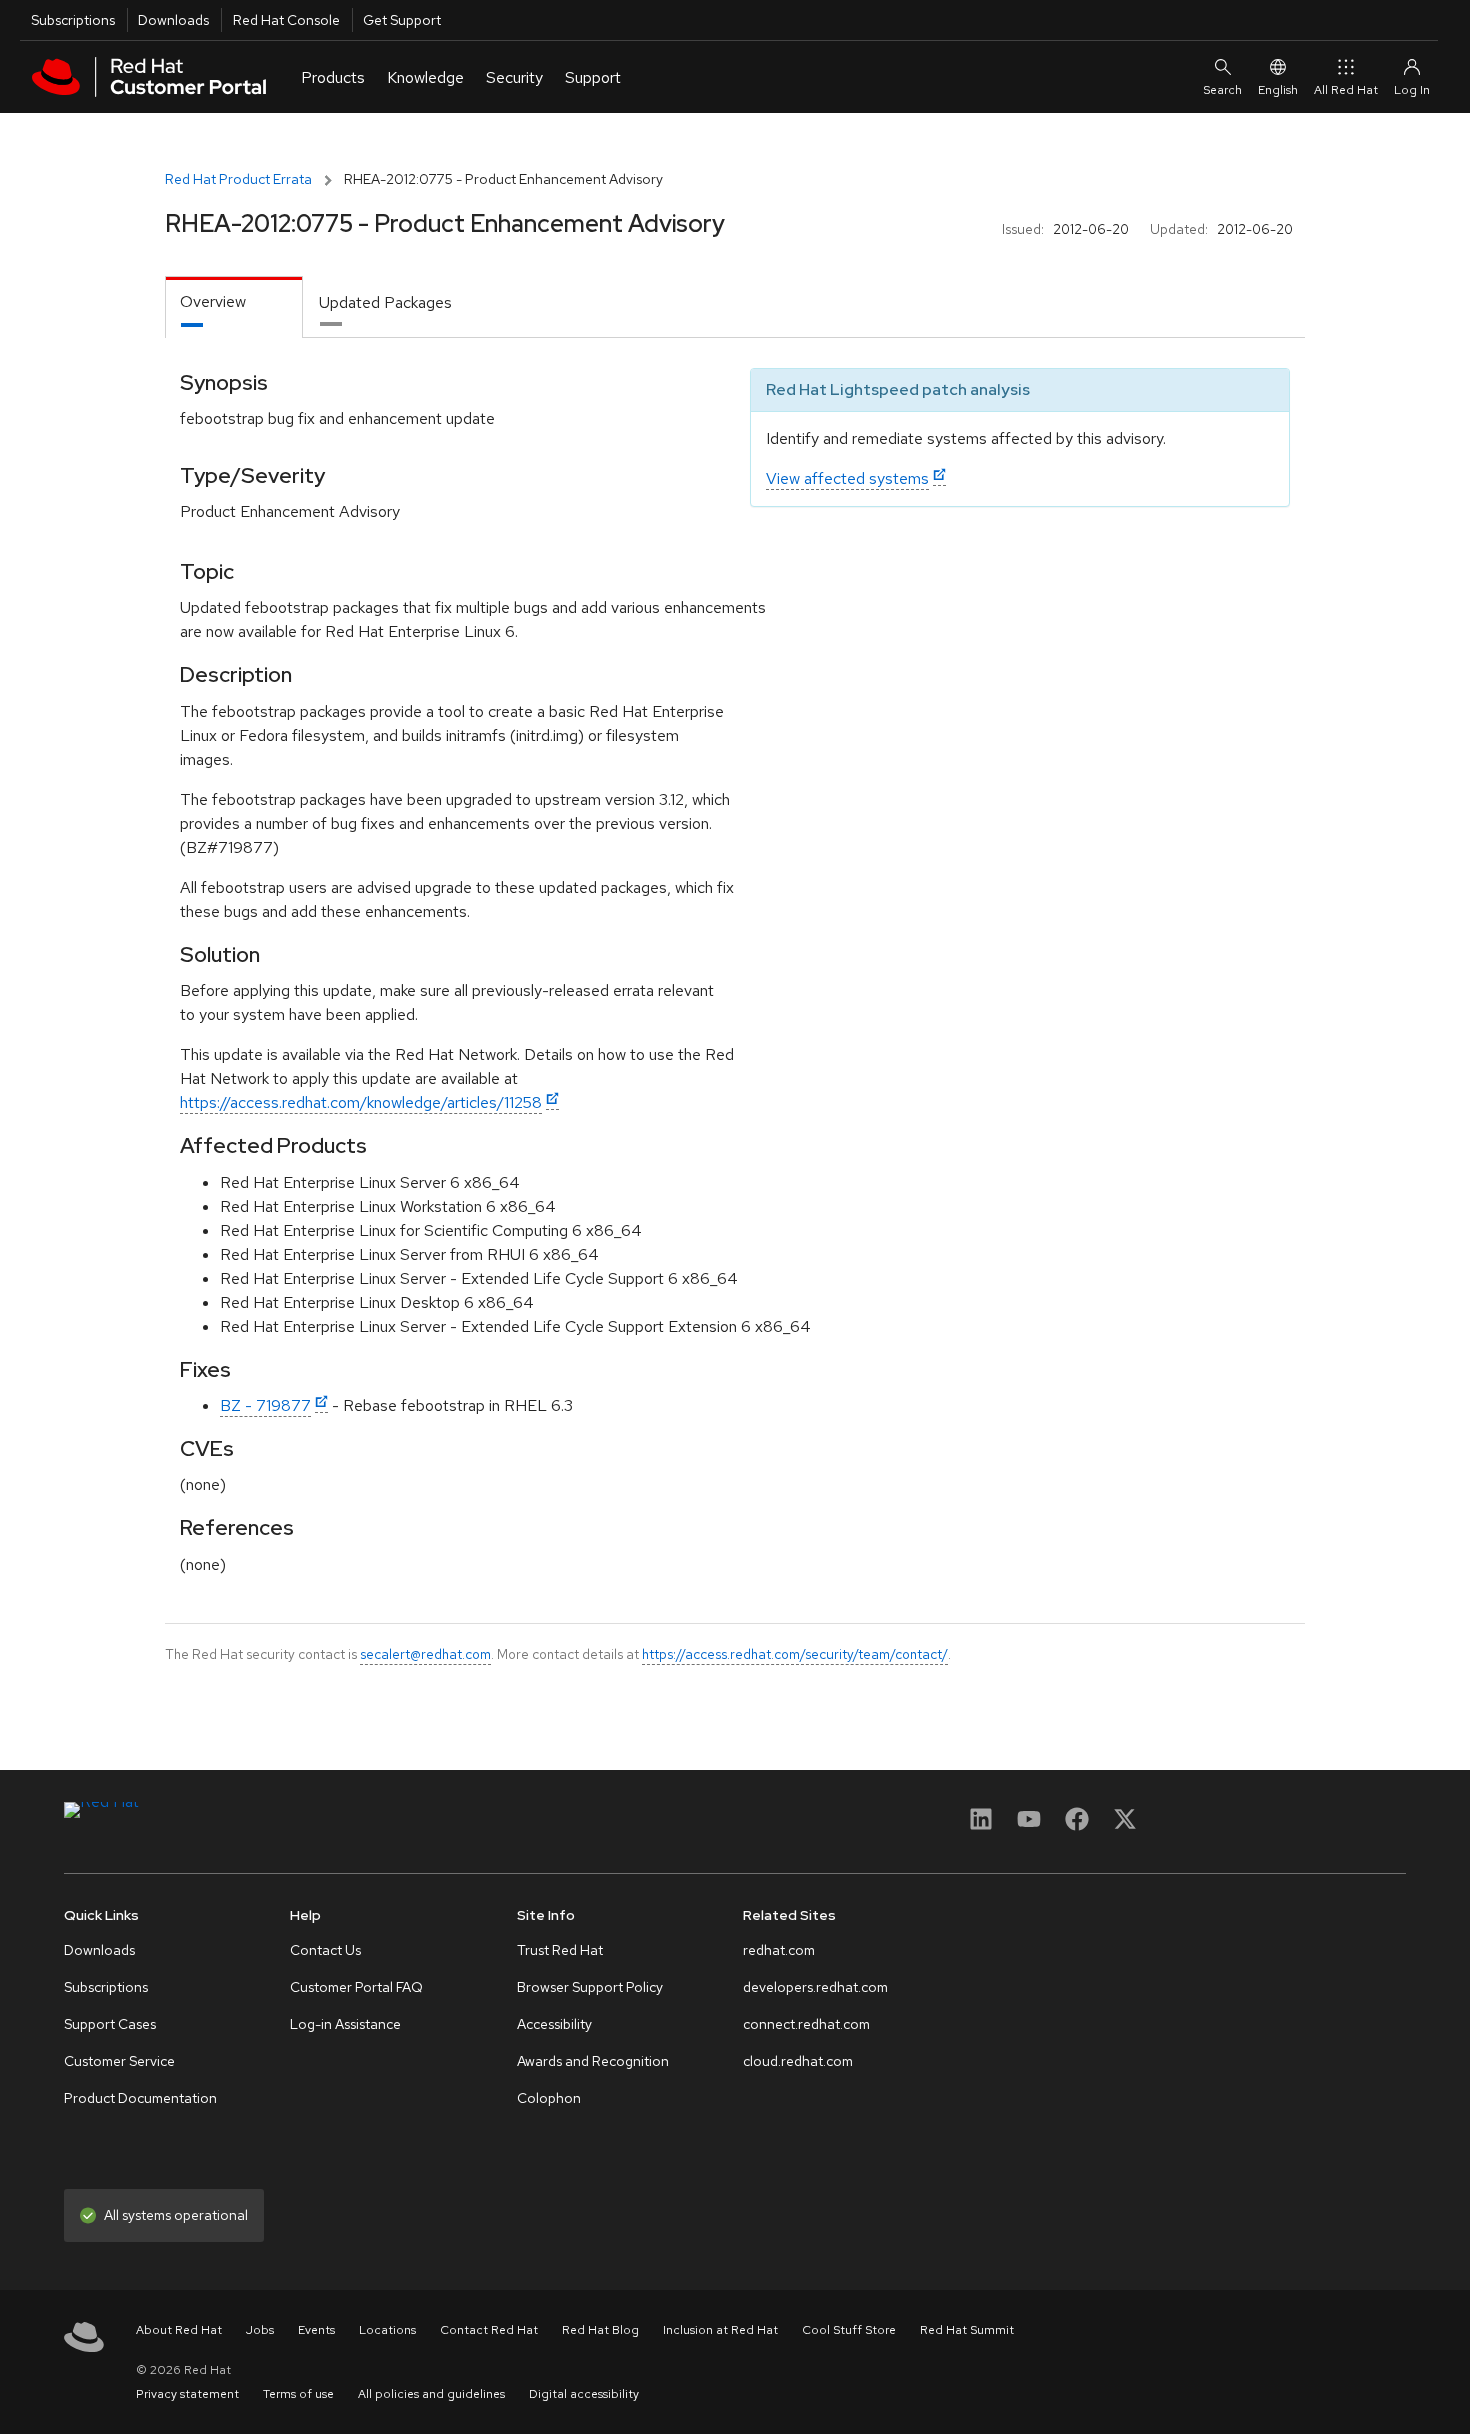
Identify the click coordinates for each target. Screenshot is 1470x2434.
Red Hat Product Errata (238, 179)
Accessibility (554, 2024)
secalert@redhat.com (425, 1654)
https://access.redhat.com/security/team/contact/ (795, 1654)
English (1278, 90)
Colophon (549, 2098)
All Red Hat (1346, 90)
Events (316, 2330)
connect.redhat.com (806, 2024)
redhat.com (779, 1950)
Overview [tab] (213, 301)
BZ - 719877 (265, 1405)
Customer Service (119, 2061)
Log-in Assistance (345, 2024)
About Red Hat (179, 2330)
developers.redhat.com (815, 1987)
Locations (387, 2330)
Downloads (173, 20)
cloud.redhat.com (798, 2061)
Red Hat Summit (967, 2330)
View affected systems (847, 478)
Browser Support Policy (590, 1987)
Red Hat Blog (600, 2330)
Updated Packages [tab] (385, 302)
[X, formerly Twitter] (1125, 1825)
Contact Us (325, 1950)
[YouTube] (1029, 1825)
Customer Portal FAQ (356, 1987)
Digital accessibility (584, 2394)
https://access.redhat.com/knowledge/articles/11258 (361, 1102)
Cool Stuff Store (849, 2330)
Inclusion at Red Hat (720, 2330)
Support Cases (110, 2024)
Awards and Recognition (593, 2061)
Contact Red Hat (489, 2330)
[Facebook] (1077, 1825)
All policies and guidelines (431, 2394)
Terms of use (298, 2394)
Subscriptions (73, 20)
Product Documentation (140, 2098)
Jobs (260, 2330)
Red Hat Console (286, 20)
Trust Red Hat (560, 1950)
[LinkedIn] (981, 1825)
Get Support (402, 20)
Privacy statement (187, 2394)
